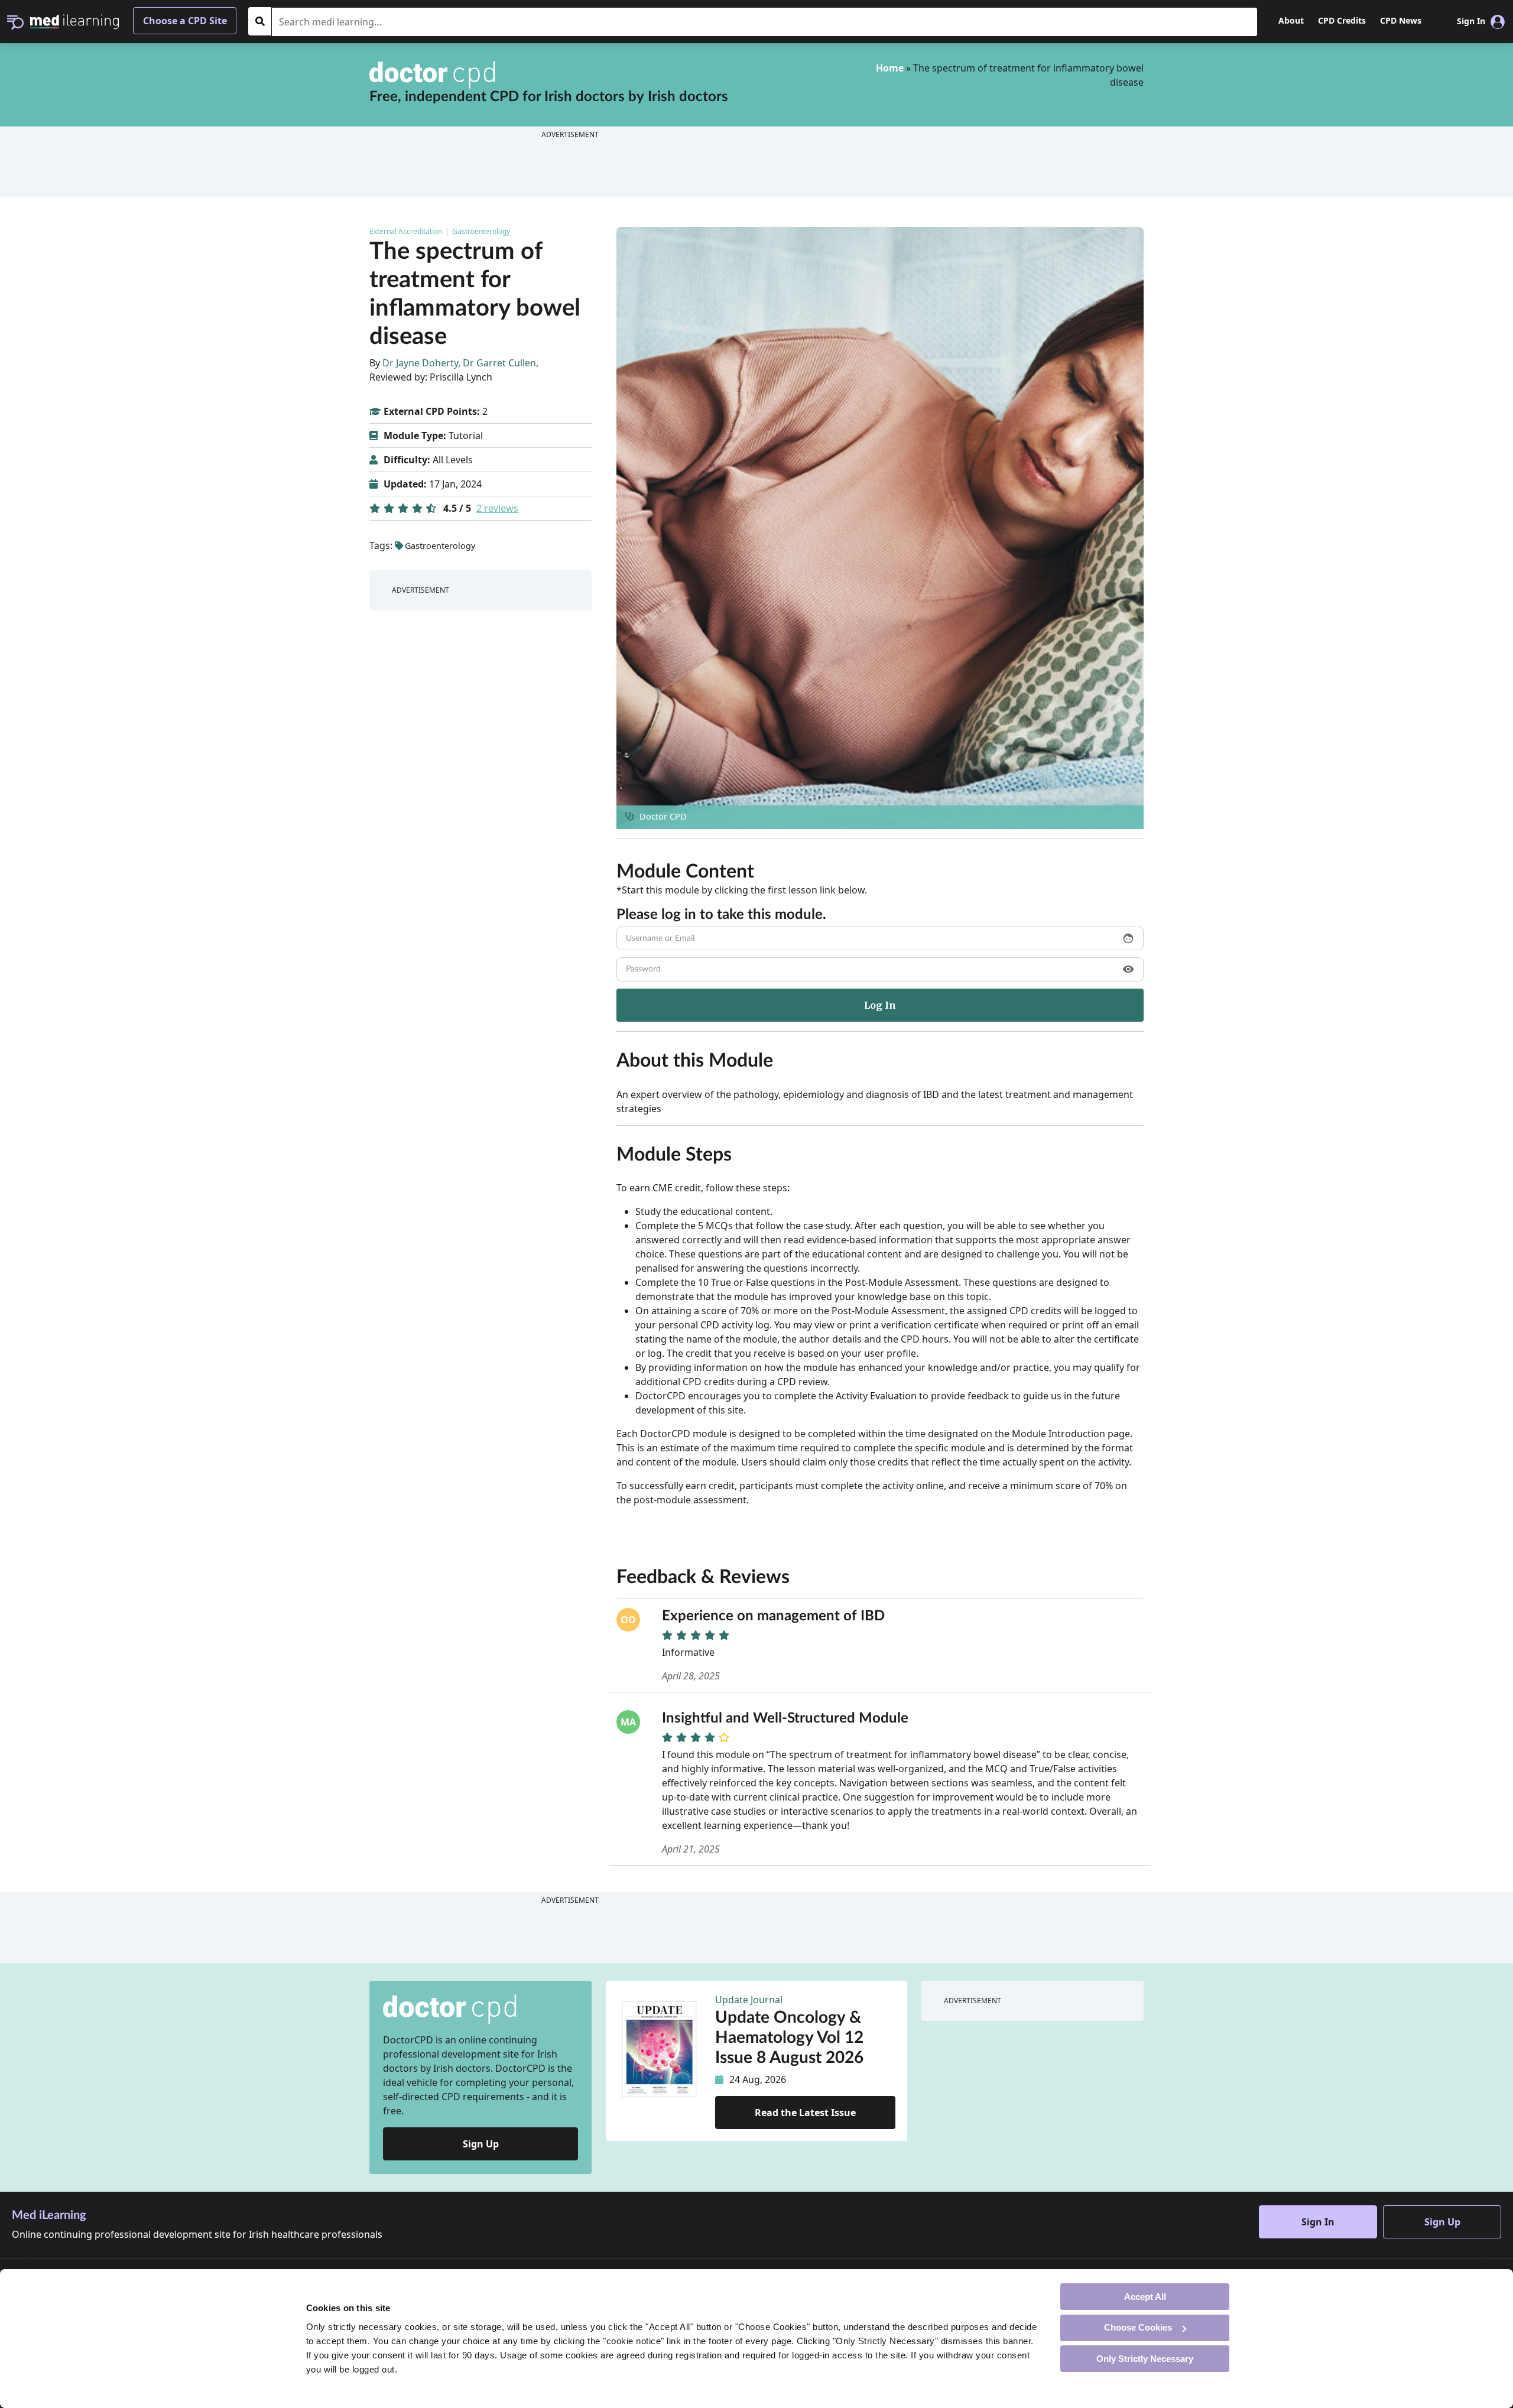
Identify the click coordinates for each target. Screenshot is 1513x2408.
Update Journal (749, 2000)
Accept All (1145, 2296)
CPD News (1401, 20)
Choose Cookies (1138, 2327)
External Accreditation (406, 231)
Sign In (1318, 2222)
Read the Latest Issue (805, 2113)
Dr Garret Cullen (499, 363)
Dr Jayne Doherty (420, 363)
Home (890, 68)
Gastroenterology (481, 231)
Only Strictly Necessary (1145, 2358)
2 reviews (497, 508)
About (1291, 20)
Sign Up (481, 2144)
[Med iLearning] (74, 21)
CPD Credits (1342, 20)
